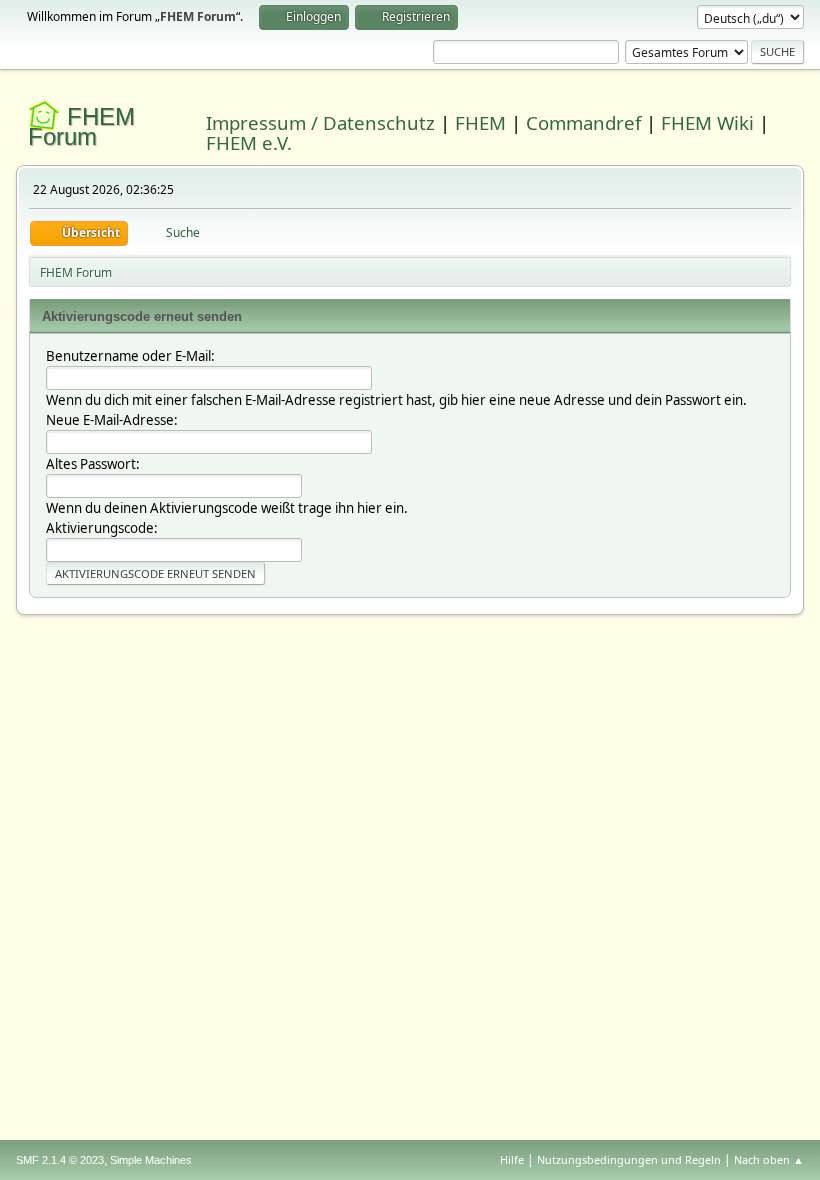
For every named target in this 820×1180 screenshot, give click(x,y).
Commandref (583, 122)
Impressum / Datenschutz (320, 122)
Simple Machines (151, 1160)
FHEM (480, 122)
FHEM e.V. (249, 142)
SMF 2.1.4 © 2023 (60, 1160)
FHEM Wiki (707, 122)
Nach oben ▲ (769, 1159)
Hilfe (512, 1159)
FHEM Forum (81, 126)
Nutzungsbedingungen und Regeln (629, 1159)
